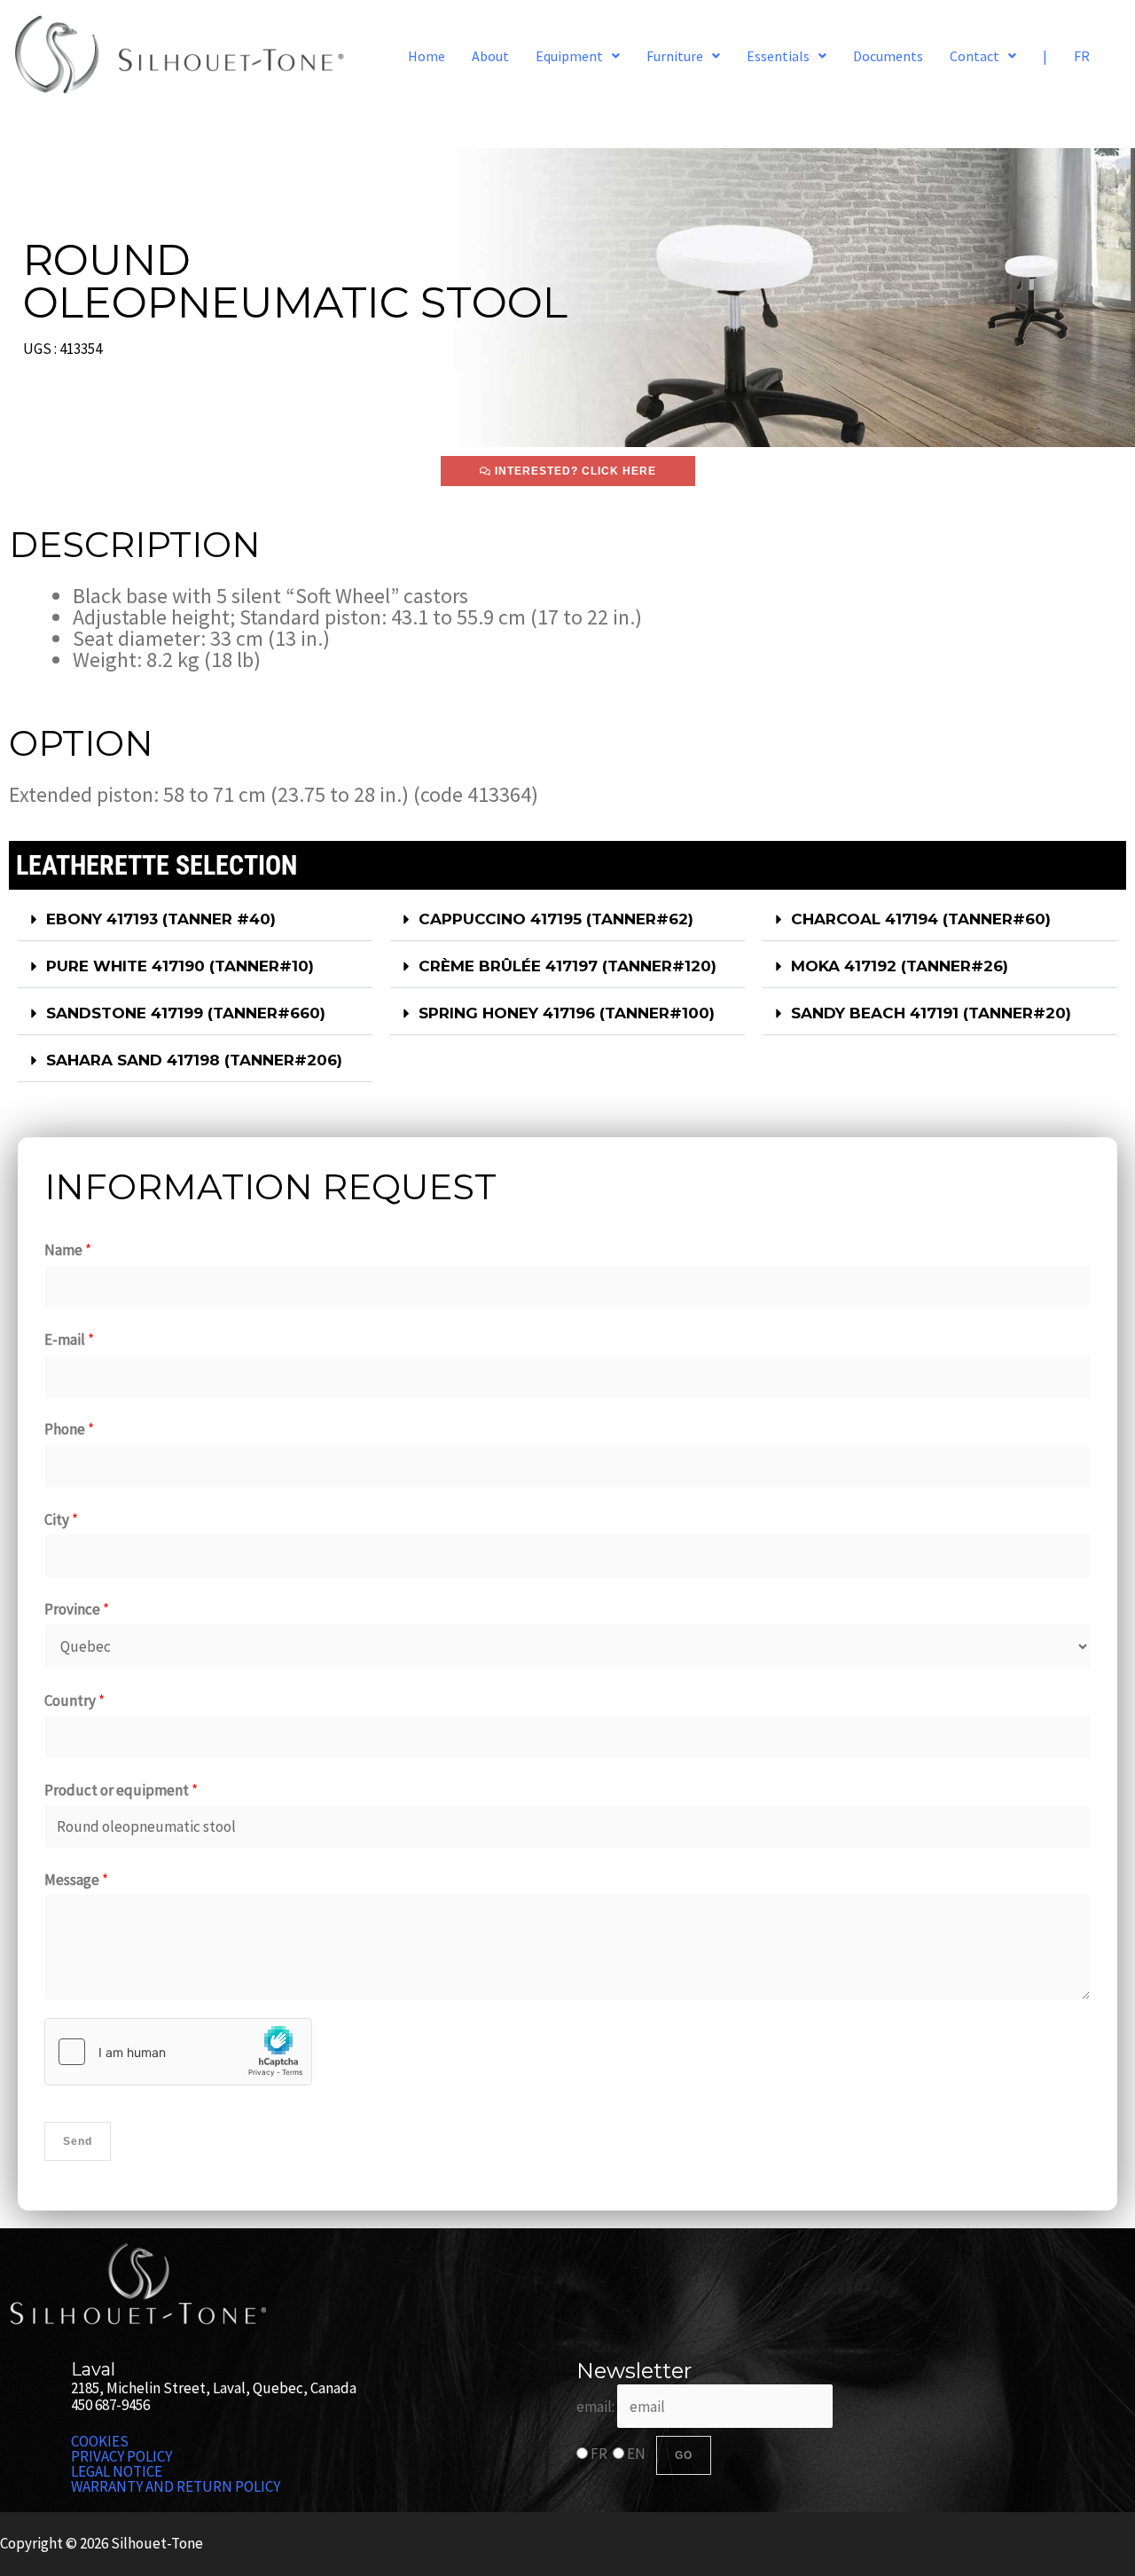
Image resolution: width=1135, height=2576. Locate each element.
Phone (69, 1429)
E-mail (69, 1339)
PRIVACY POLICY (121, 2457)
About (490, 56)
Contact (975, 56)
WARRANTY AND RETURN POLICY (176, 2487)
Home (427, 56)
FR (1082, 56)
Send (78, 2141)
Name (68, 1250)
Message (76, 1880)
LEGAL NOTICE (117, 2472)
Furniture (675, 56)
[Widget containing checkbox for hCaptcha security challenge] (178, 2052)
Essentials (778, 56)
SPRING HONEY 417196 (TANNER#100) (567, 1013)
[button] (578, 56)
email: (597, 2407)
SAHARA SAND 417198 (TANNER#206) (194, 1060)
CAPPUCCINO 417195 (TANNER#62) (556, 919)
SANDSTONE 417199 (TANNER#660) (186, 1013)
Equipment (569, 56)
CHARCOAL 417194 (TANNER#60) (921, 919)
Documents (888, 56)
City (61, 1520)
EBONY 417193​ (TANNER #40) (161, 919)
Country (74, 1700)
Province (77, 1609)
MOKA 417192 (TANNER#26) (900, 966)
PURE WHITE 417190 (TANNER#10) (180, 966)
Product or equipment (121, 1790)
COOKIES (100, 2442)
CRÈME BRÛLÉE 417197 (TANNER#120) (567, 966)
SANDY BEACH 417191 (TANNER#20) (931, 1013)
